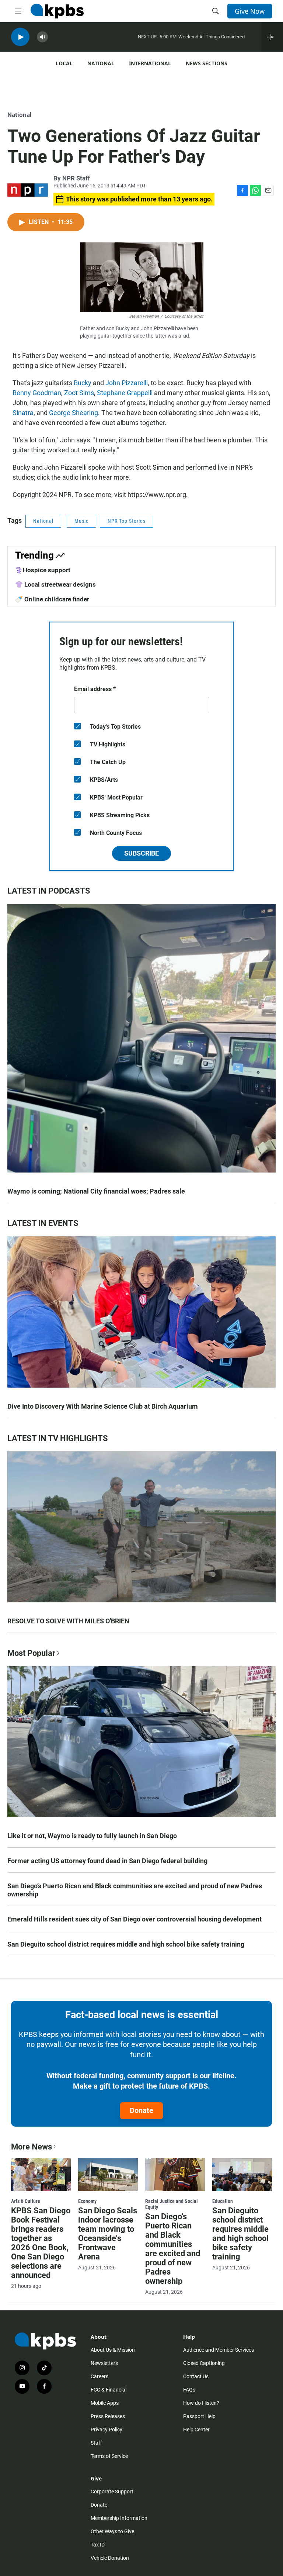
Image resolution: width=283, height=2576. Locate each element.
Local (64, 63)
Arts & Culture (26, 2201)
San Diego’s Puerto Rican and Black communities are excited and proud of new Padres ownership (135, 1890)
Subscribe (141, 853)
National (101, 63)
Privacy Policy (106, 2430)
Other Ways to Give (112, 2531)
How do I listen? (201, 2403)
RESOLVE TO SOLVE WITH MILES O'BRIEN (68, 1621)
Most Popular (31, 1653)
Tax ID (98, 2545)
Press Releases (108, 2416)
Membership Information (119, 2518)
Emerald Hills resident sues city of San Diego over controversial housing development (134, 1919)
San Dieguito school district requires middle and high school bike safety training (126, 1944)
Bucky (83, 383)
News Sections (207, 63)
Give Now (250, 11)
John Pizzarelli (127, 383)
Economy (87, 2201)
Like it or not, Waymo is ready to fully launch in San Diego (92, 1836)
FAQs (189, 2390)
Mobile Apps (105, 2403)
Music (81, 521)
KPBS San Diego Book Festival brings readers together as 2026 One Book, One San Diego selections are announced (41, 2243)
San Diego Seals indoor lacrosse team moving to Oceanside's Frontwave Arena (108, 2234)
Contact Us (196, 2376)
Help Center (196, 2430)
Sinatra (23, 413)
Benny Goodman (37, 393)
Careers (99, 2376)
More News (32, 2147)
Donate (141, 2110)
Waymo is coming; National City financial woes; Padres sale (96, 1191)
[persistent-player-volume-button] (42, 37)
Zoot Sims (79, 393)
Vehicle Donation (110, 2558)
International (150, 63)
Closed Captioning (204, 2363)
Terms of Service (109, 2456)
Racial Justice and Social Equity (172, 2204)
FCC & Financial (109, 2390)
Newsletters (104, 2363)
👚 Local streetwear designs (55, 584)
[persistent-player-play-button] (20, 37)
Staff (96, 2443)
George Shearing (74, 413)
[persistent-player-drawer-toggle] (272, 37)
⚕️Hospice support (43, 570)
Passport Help (199, 2416)
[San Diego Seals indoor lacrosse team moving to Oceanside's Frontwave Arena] (108, 2175)
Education (223, 2201)
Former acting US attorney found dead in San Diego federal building (107, 1861)
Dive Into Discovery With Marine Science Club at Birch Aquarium (103, 1406)
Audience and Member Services (219, 2350)
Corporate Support (112, 2492)
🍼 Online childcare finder (52, 599)
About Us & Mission (113, 2350)
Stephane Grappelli (125, 393)
